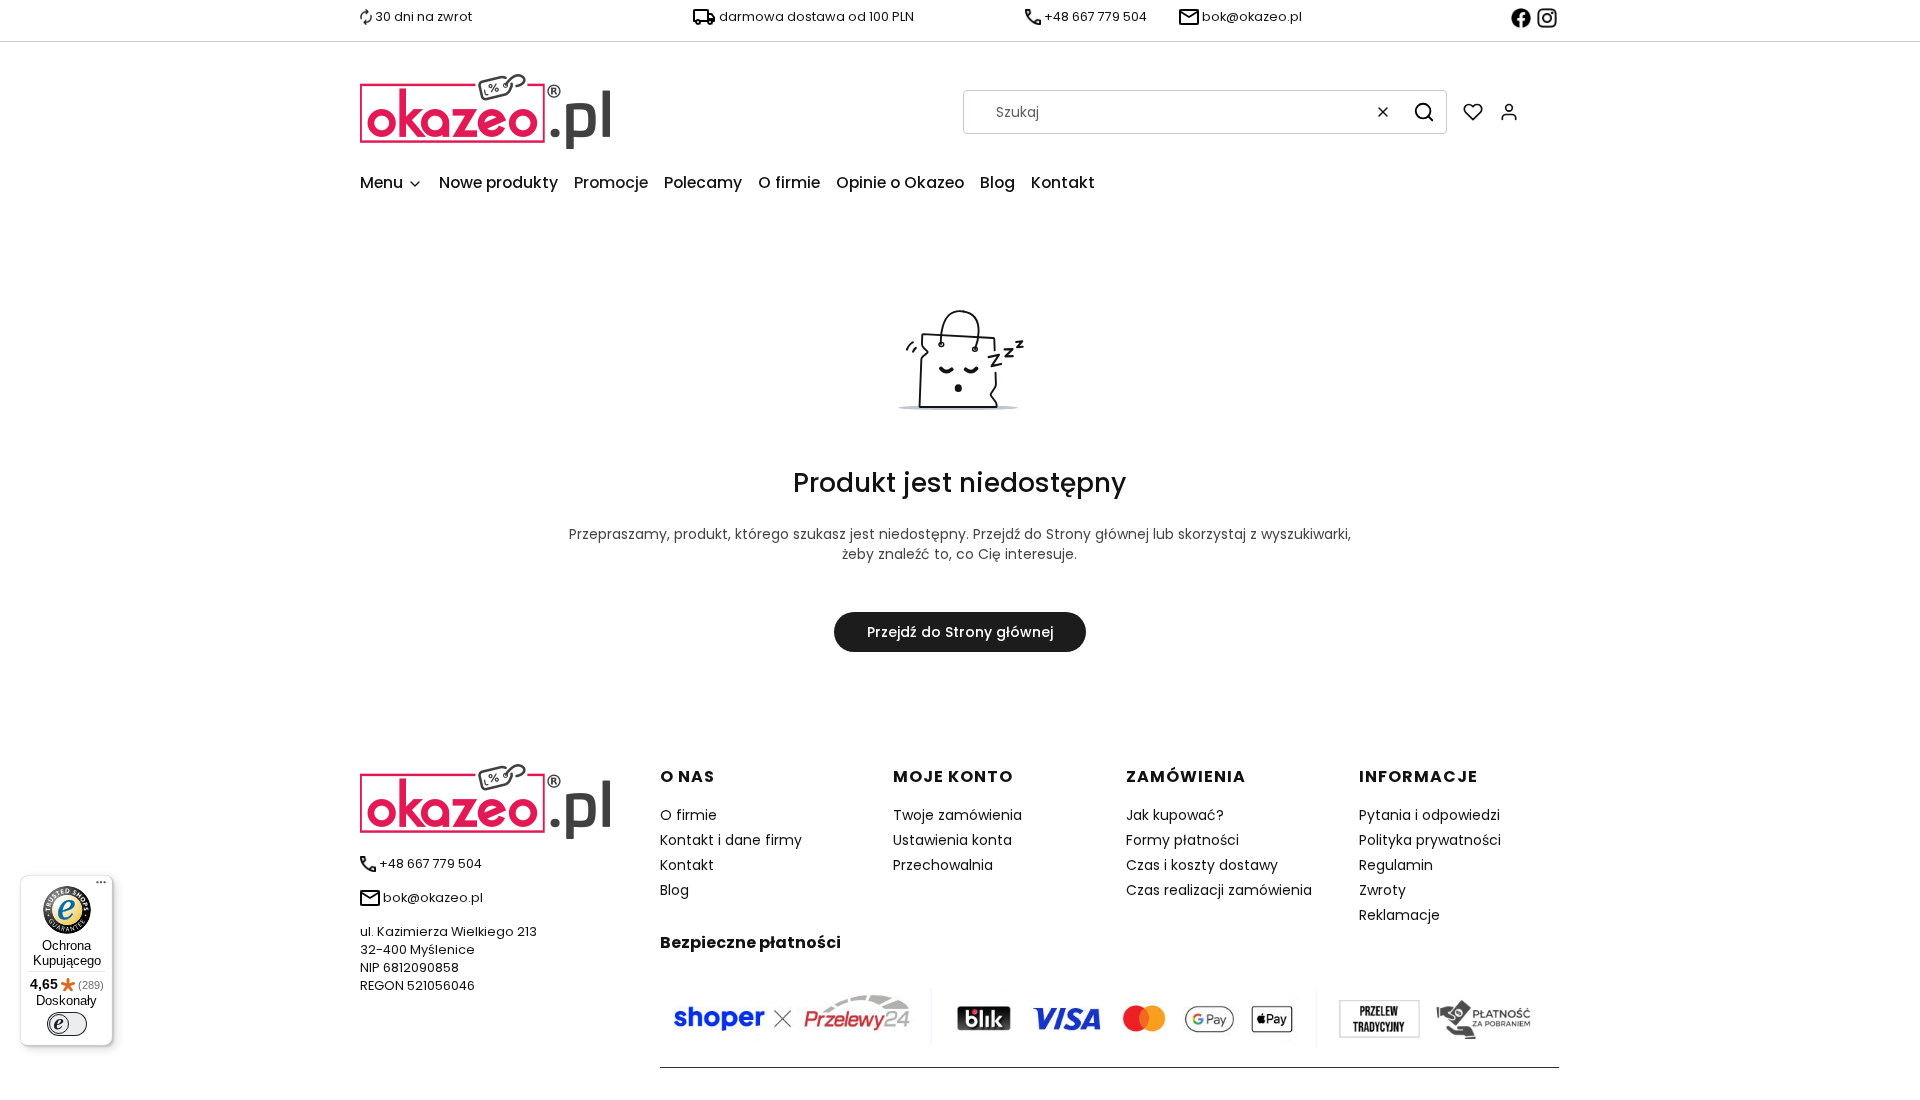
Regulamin (1396, 865)
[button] (1424, 112)
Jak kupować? (1175, 815)
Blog (674, 890)
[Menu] (101, 887)
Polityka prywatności (1430, 840)
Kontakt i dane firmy (731, 840)
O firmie (688, 815)
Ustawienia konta (952, 840)
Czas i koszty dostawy (1202, 865)
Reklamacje (1399, 915)
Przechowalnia (943, 865)
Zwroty (1382, 890)
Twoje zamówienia (957, 815)
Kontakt (687, 865)
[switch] (67, 1024)
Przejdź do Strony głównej (960, 632)
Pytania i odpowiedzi (1429, 815)
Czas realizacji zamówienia (1219, 890)
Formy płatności (1182, 840)
